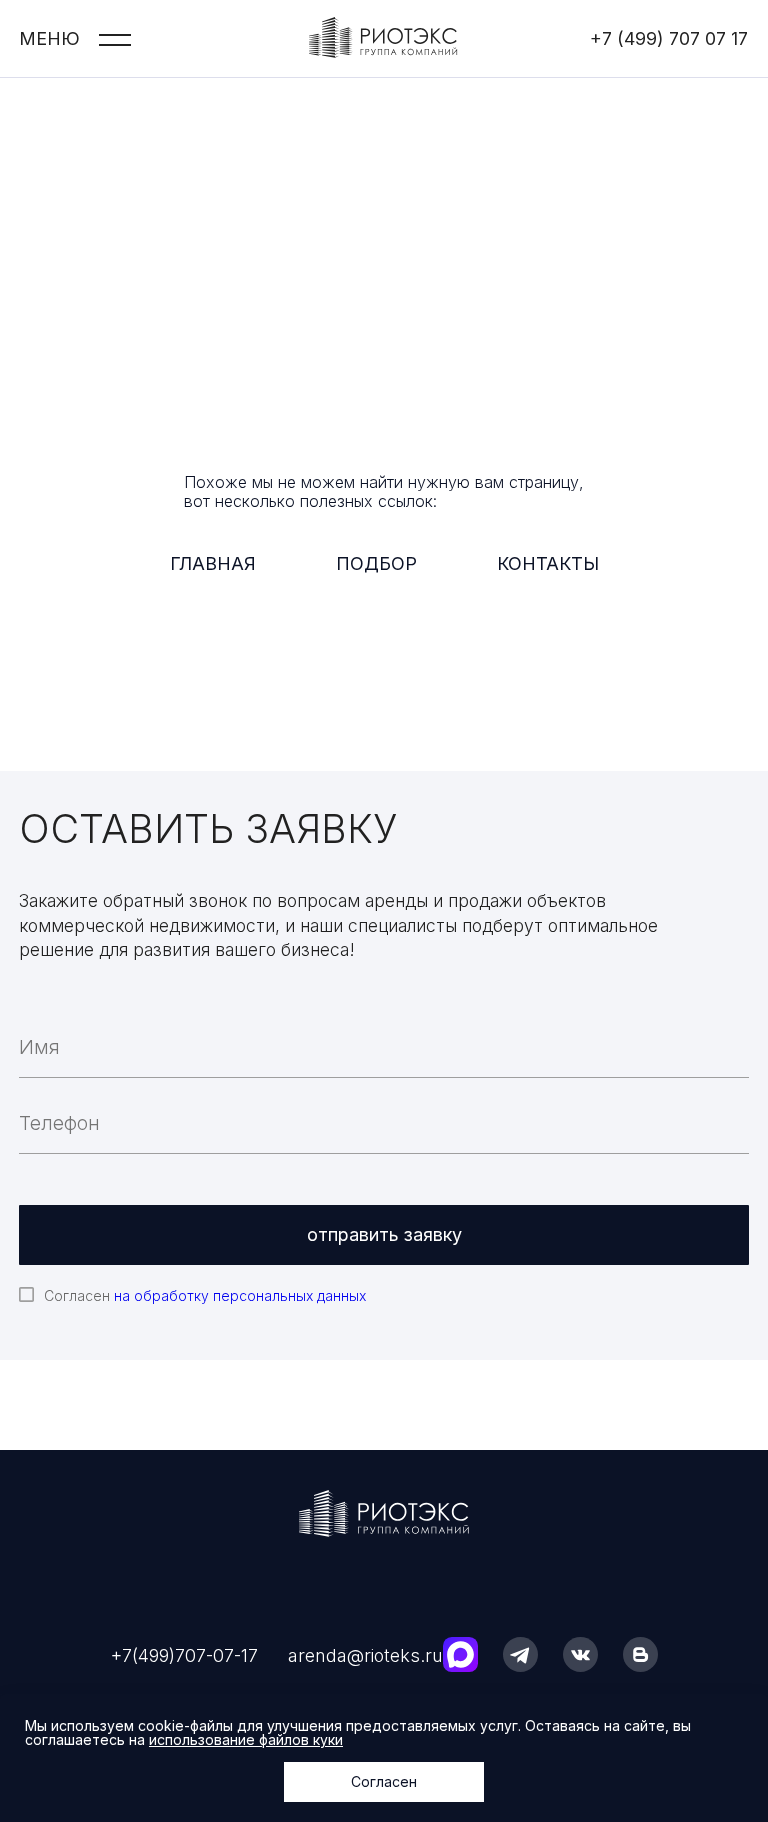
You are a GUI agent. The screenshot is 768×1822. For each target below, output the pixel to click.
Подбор (376, 563)
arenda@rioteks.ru (365, 1655)
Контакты (548, 563)
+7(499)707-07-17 (184, 1655)
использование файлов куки (246, 1739)
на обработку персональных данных (240, 1295)
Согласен (205, 1295)
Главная (213, 563)
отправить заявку (384, 1234)
